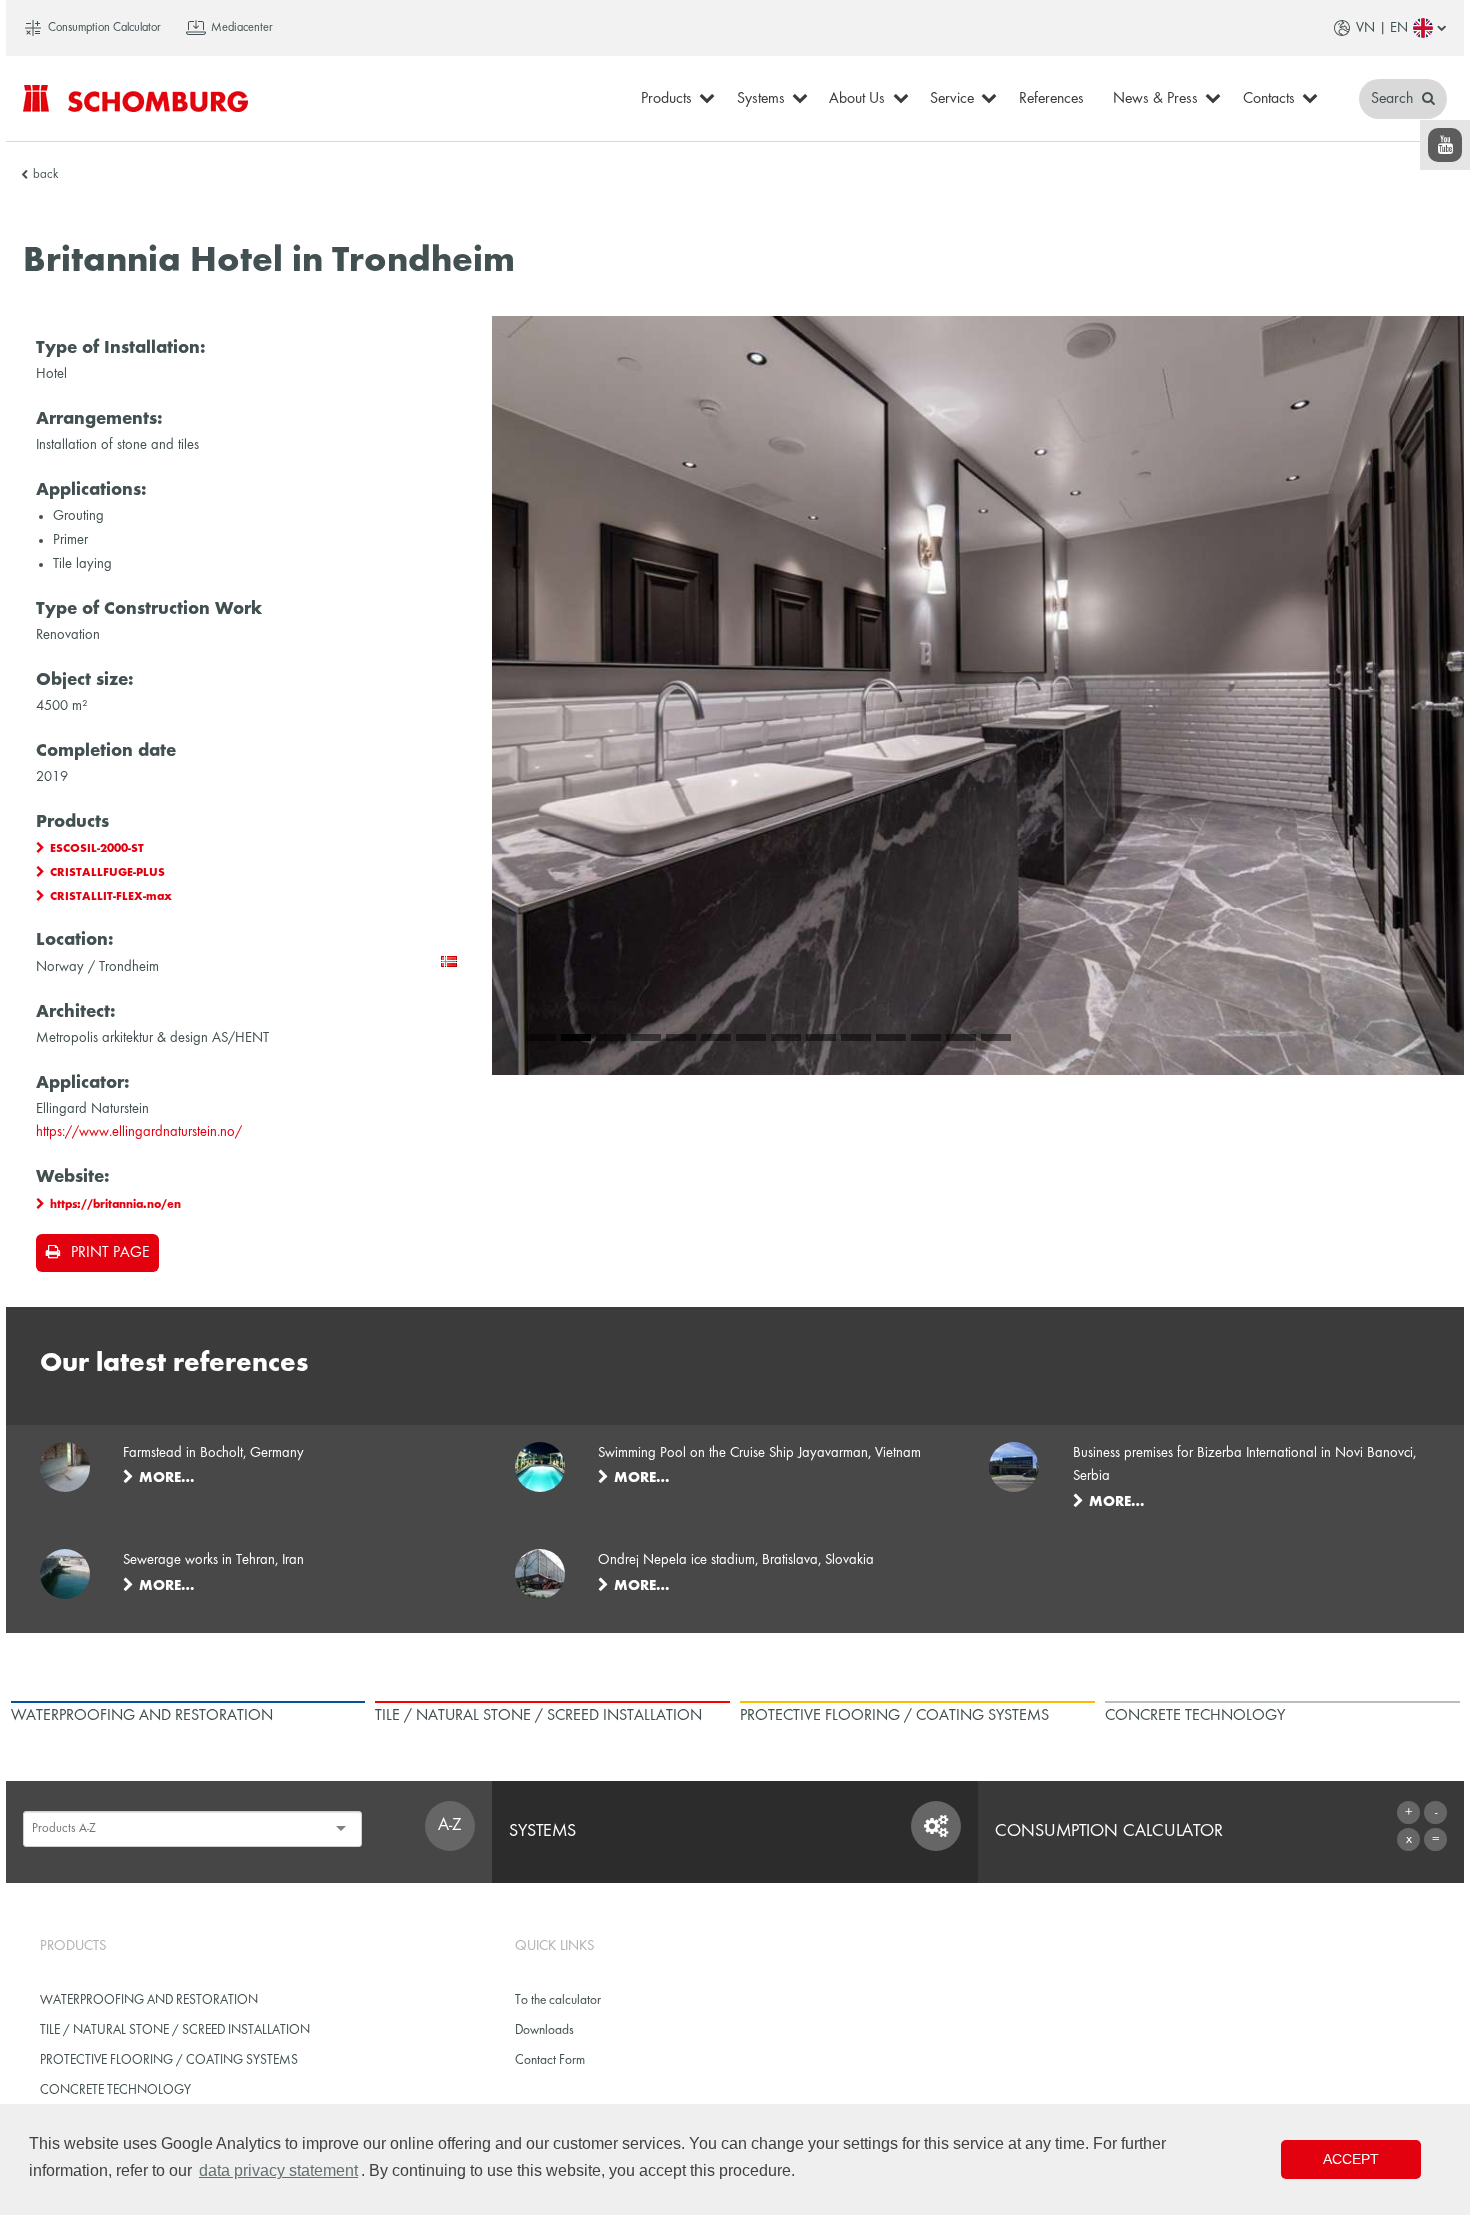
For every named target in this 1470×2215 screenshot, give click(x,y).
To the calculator (558, 2000)
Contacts (1269, 99)
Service (952, 99)
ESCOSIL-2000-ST (97, 849)
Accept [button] (1351, 2159)
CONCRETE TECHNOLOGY (115, 2090)
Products (666, 99)
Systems (761, 99)
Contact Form (550, 2060)
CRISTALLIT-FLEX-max (111, 897)
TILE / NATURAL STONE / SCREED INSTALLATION (175, 2030)
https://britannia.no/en (115, 1205)
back (45, 175)
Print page (110, 1253)
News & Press (1155, 99)
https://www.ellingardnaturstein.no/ (139, 1132)
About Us (857, 99)
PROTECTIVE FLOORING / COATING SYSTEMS (169, 2060)
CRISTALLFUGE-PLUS (107, 873)
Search (1394, 99)
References (1051, 99)
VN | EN (1382, 28)
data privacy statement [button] (278, 2170)
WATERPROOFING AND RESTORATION (149, 2000)
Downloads (544, 2030)
